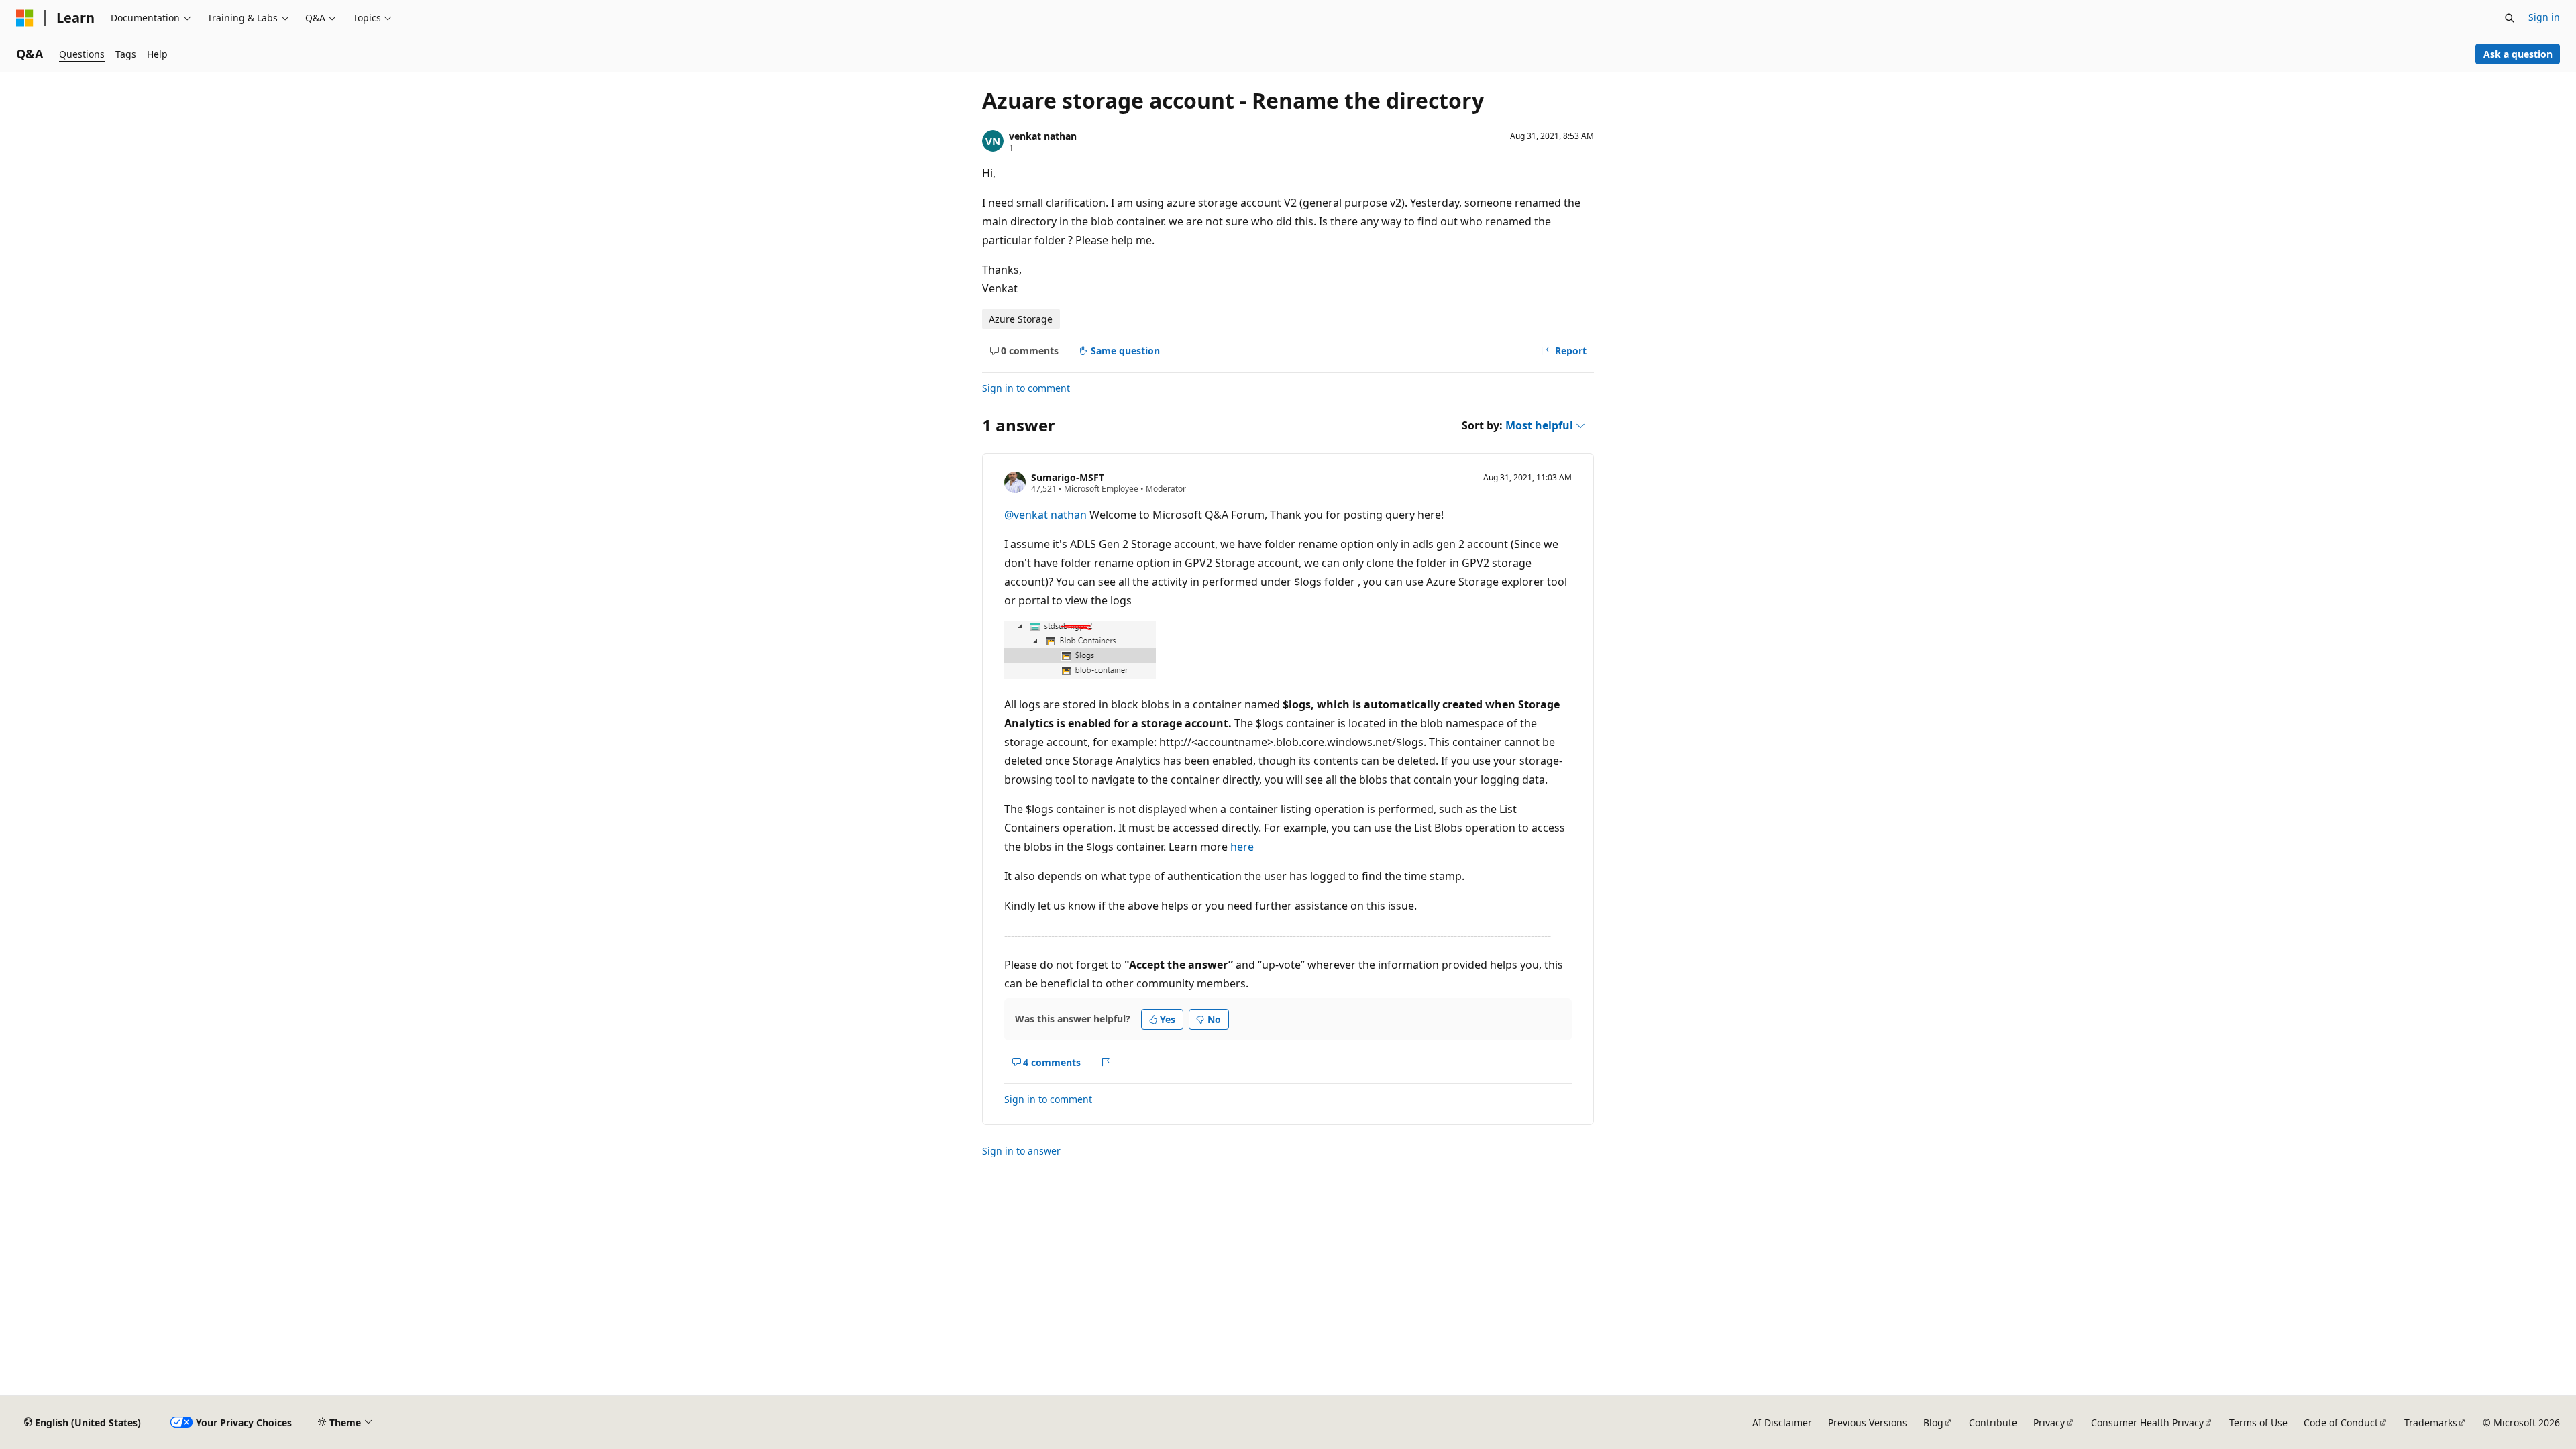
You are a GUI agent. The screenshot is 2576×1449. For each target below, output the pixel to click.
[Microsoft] (25, 18)
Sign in (2544, 17)
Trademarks (2431, 1423)
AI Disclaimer (1782, 1423)
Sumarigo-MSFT (1068, 477)
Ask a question (2518, 54)
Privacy (2049, 1423)
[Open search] (2510, 18)
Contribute (1993, 1423)
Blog (1933, 1423)
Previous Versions (1868, 1423)
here (1242, 847)
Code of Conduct (2341, 1423)
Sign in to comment (1026, 388)
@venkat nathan (1047, 515)
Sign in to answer (1021, 1151)
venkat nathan (1043, 136)
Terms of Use (2258, 1423)
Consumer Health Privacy (2147, 1423)
